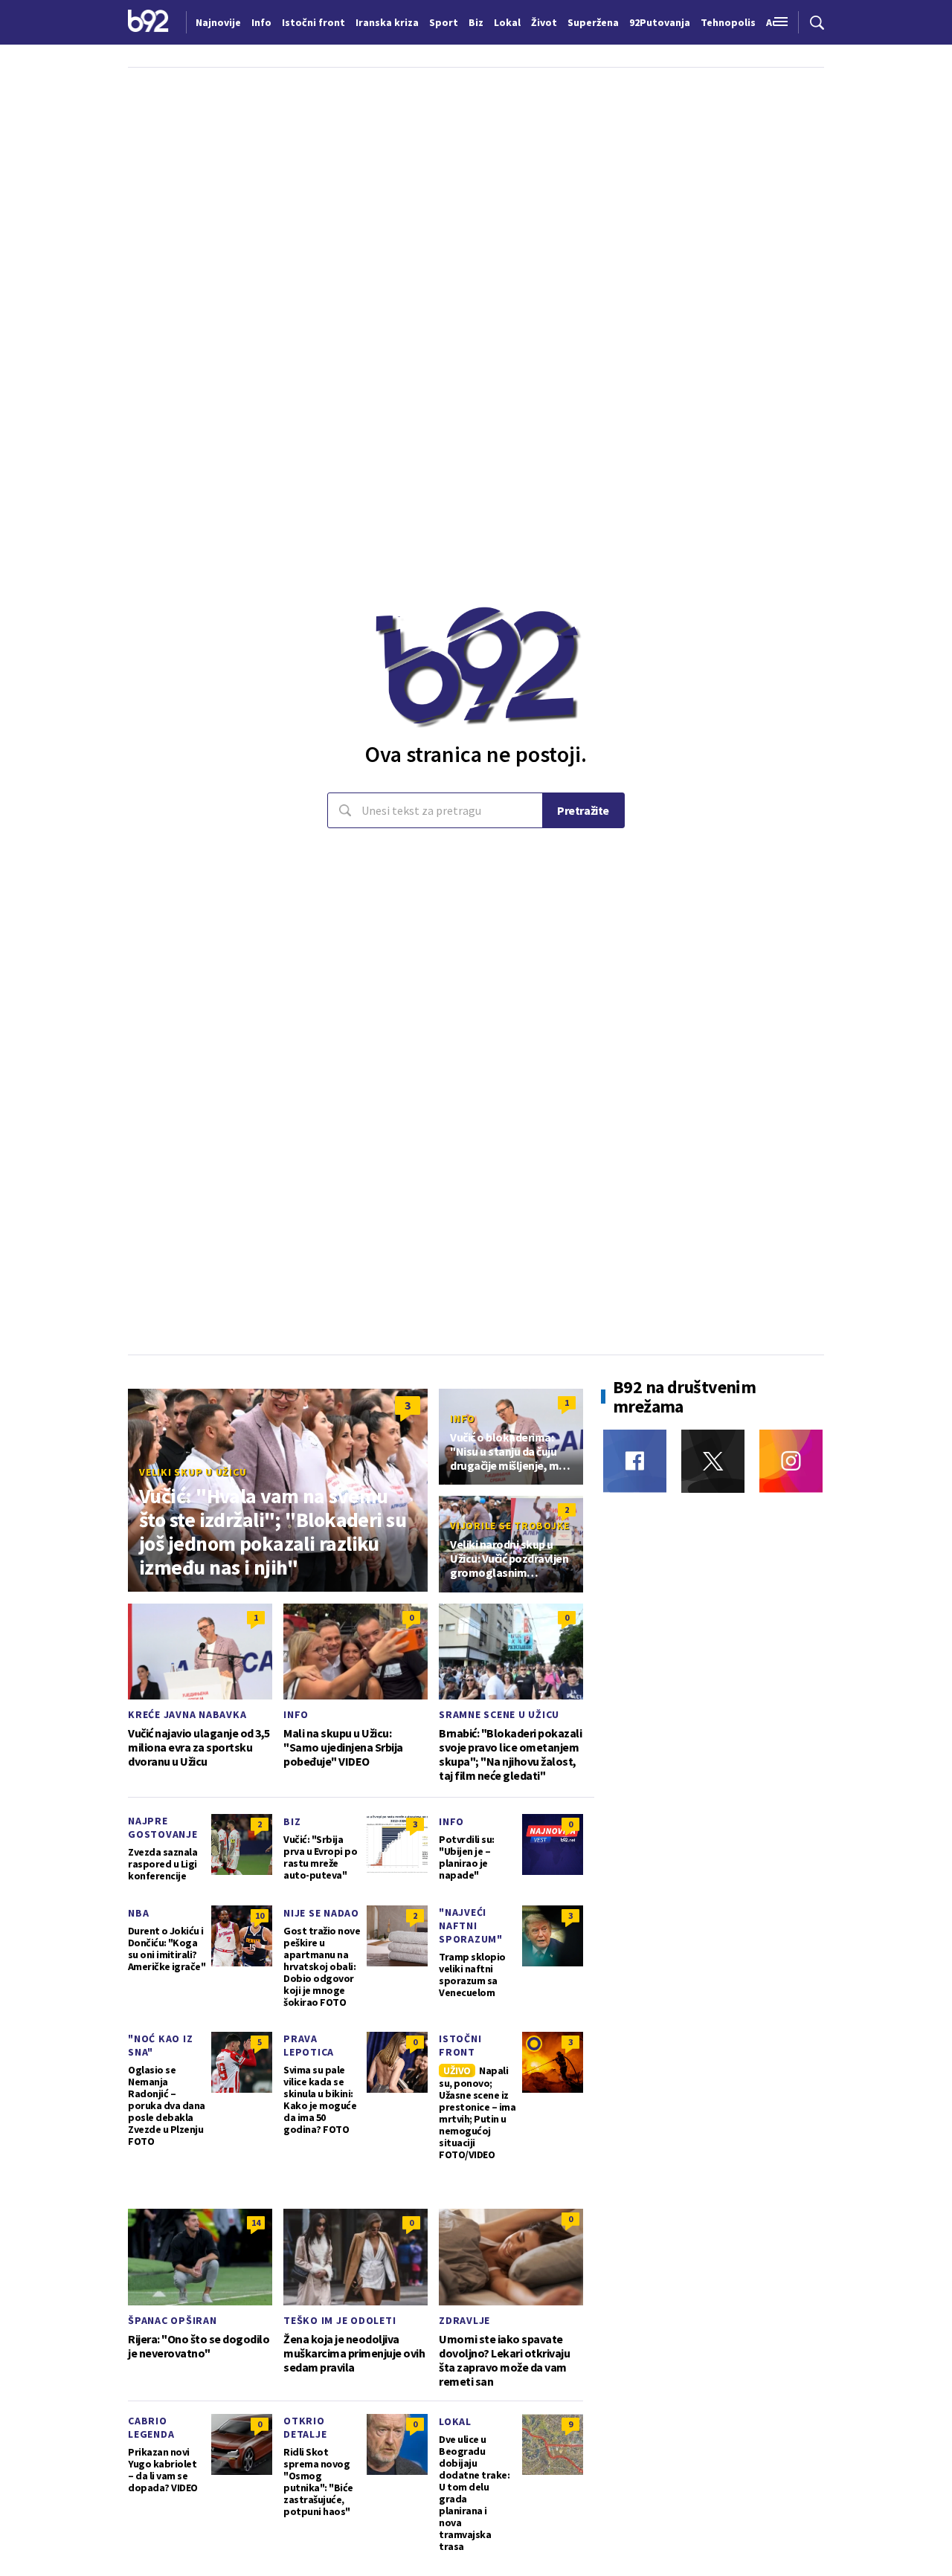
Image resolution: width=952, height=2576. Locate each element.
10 (260, 1915)
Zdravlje (464, 2320)
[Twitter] (713, 1461)
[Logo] (148, 22)
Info (463, 1418)
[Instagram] (791, 1461)
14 (256, 2222)
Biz (292, 1821)
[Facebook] (635, 1461)
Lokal (455, 2421)
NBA (138, 1913)
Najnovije (218, 22)
